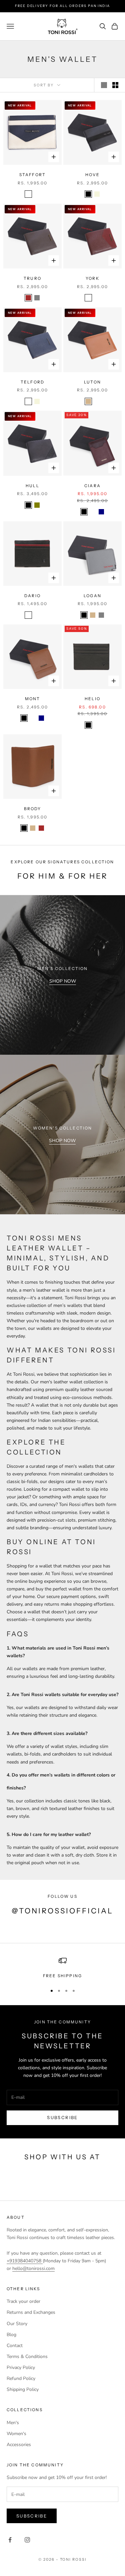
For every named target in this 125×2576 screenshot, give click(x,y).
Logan (92, 596)
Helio (92, 699)
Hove (93, 175)
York (92, 278)
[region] (62, 1968)
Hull (32, 486)
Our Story (17, 2324)
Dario (32, 596)
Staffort (32, 175)
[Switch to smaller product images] (115, 85)
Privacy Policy (21, 2367)
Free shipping (62, 1976)
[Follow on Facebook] (10, 2540)
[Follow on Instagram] (27, 2540)
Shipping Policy (23, 2389)
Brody (33, 809)
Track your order (23, 2301)
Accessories (19, 2445)
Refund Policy (21, 2378)
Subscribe (62, 2117)
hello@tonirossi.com (33, 2268)
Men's (13, 2423)
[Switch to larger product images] (104, 85)
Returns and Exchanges (31, 2312)
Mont (33, 699)
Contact (15, 2346)
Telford (32, 382)
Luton (92, 382)
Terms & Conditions (27, 2357)
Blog (11, 2335)
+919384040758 (25, 2261)
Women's (16, 2434)
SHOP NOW (63, 981)
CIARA (92, 486)
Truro (32, 278)
